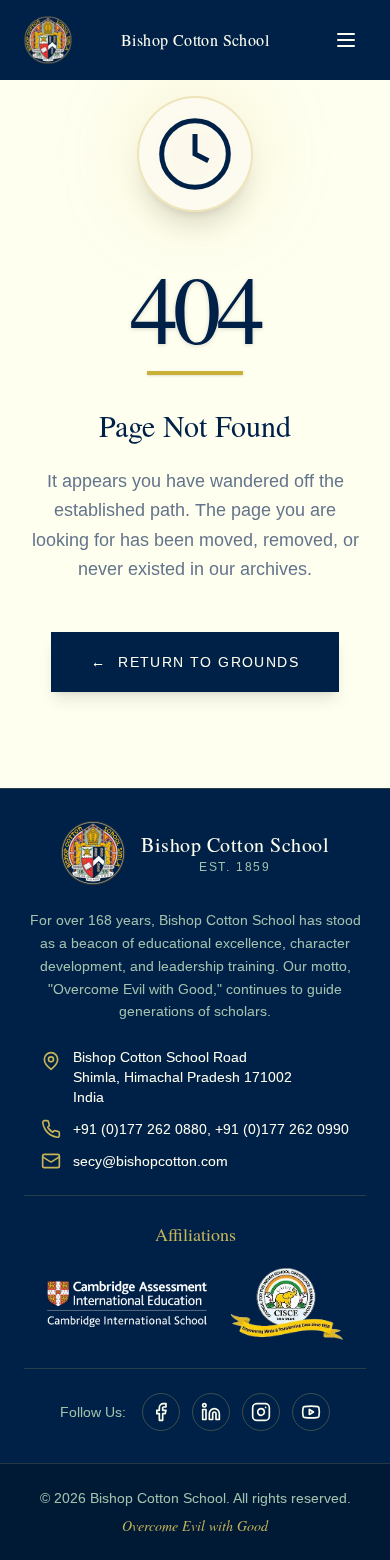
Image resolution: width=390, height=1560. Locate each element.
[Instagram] (261, 1412)
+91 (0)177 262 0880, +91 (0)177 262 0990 (211, 1129)
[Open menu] (346, 40)
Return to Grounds (195, 662)
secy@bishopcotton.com (150, 1161)
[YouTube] (311, 1412)
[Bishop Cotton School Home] (48, 40)
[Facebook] (161, 1412)
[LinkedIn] (211, 1412)
